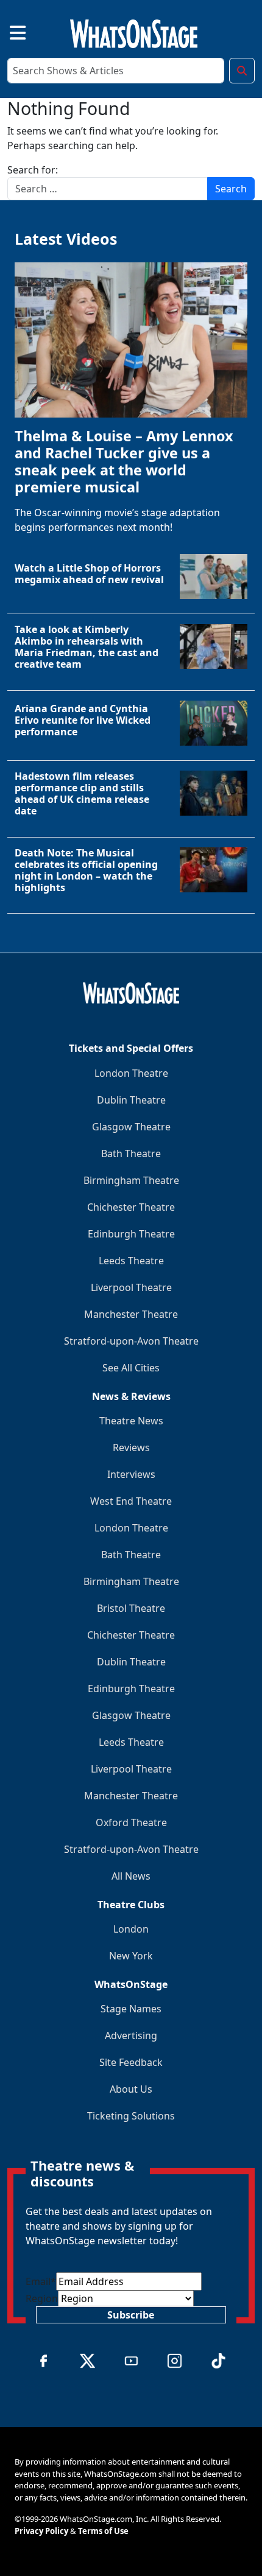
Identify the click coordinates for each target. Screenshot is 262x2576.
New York (131, 1956)
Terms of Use (103, 2531)
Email (41, 2281)
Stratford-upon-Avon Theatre (131, 1341)
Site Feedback (131, 2062)
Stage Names (131, 2009)
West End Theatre (131, 1501)
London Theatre (131, 1073)
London (131, 1929)
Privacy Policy (41, 2531)
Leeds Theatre (131, 1261)
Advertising (131, 2035)
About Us (131, 2089)
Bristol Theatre (131, 1608)
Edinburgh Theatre (131, 1234)
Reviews (131, 1447)
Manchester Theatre (131, 1314)
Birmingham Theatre (131, 1180)
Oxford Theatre (131, 1822)
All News (131, 1876)
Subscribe (131, 2315)
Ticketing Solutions (131, 2116)
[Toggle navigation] (7, 31)
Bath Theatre (131, 1153)
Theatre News (131, 1421)
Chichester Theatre (131, 1207)
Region (42, 2298)
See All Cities (131, 1368)
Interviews (131, 1474)
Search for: (33, 170)
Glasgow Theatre (131, 1127)
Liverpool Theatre (131, 1287)
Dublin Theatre (131, 1100)
